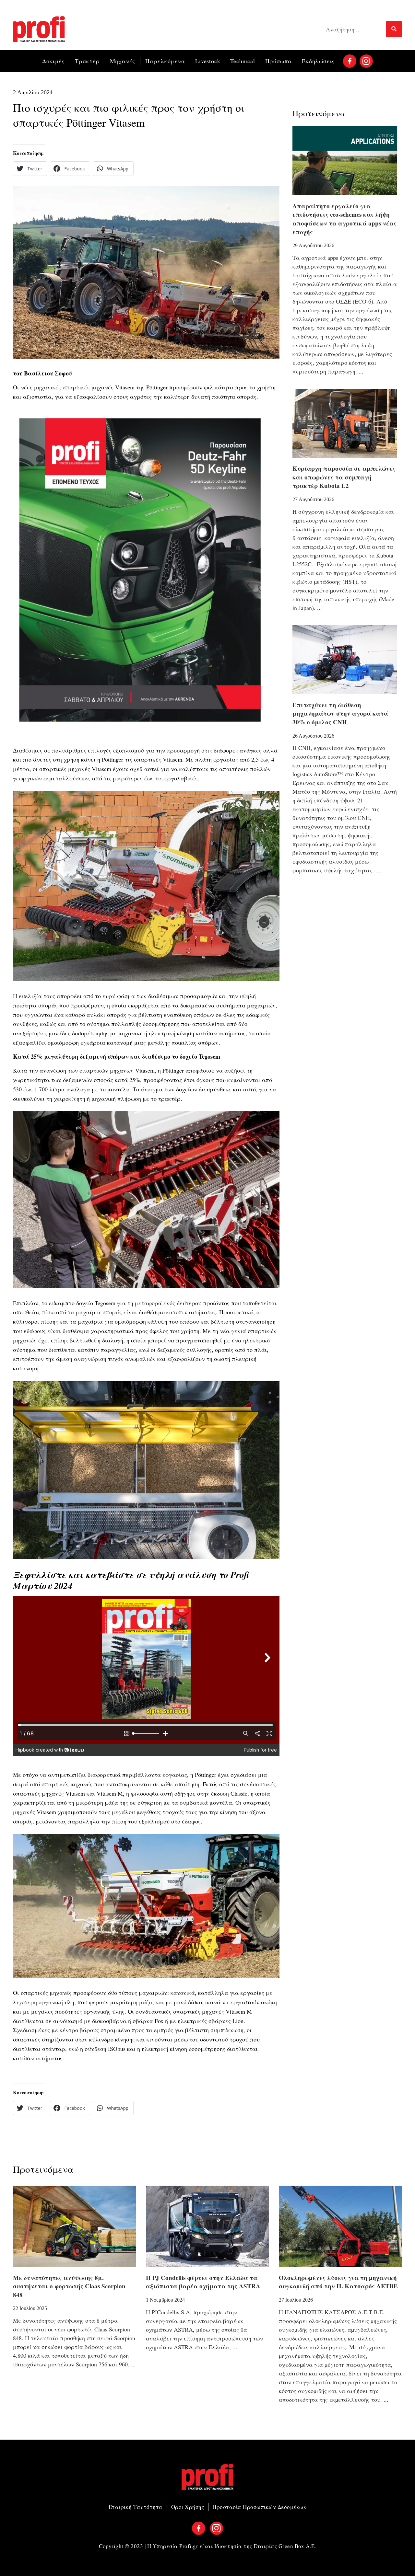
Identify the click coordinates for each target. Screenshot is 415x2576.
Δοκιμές (53, 61)
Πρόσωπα (279, 61)
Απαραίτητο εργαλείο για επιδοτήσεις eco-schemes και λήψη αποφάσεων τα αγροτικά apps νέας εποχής (344, 219)
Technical (243, 61)
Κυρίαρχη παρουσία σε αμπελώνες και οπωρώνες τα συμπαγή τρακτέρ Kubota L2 (344, 477)
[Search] (394, 29)
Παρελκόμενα (165, 61)
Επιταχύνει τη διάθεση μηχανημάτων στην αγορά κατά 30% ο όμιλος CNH (340, 713)
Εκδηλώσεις (318, 61)
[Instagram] (366, 61)
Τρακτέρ (87, 61)
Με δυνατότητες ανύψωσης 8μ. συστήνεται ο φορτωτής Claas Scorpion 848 (69, 2286)
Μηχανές (123, 61)
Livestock (208, 61)
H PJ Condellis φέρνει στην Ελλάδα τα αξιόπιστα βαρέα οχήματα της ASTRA (203, 2282)
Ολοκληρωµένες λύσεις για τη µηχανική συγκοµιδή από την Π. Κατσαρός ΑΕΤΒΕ (338, 2282)
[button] (30, 169)
